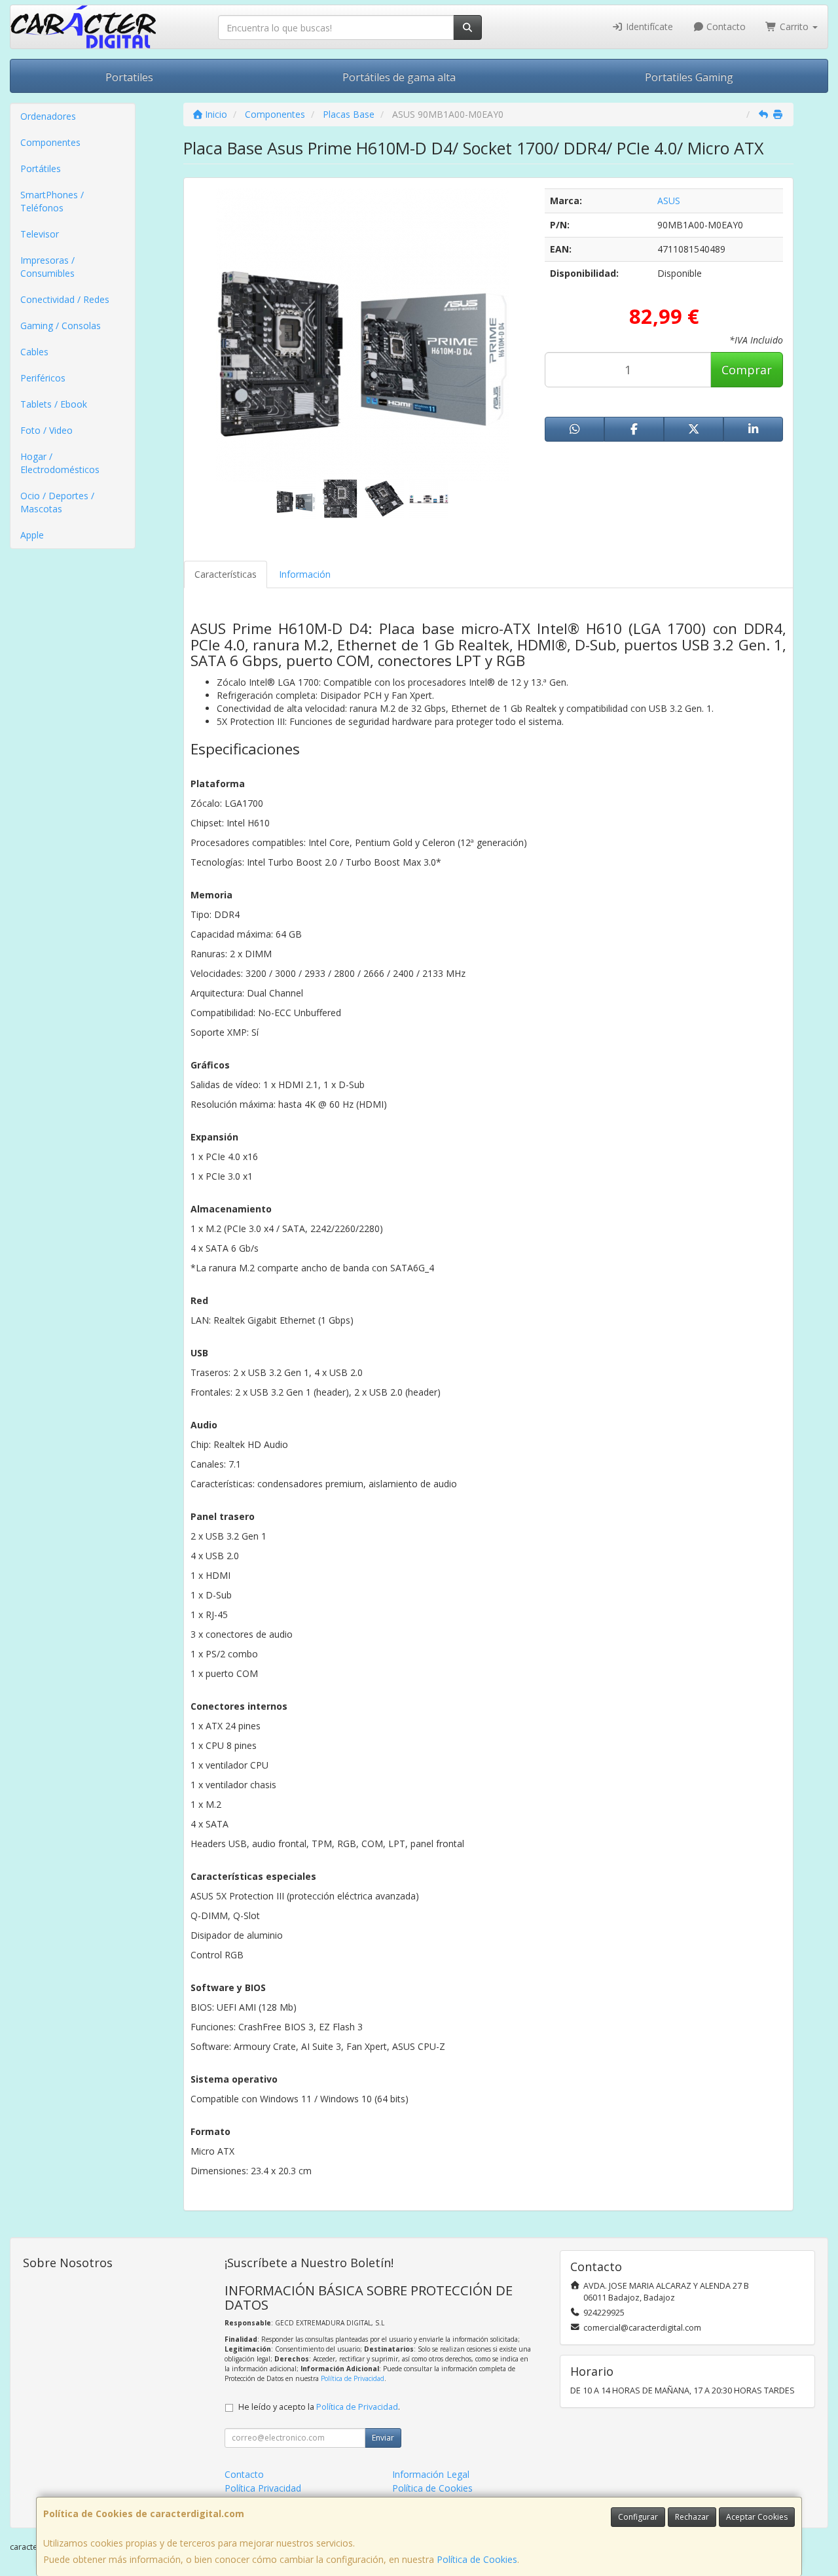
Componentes (50, 142)
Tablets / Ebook (54, 404)
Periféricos (43, 378)
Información (305, 574)
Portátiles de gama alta (399, 77)
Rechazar (692, 2517)
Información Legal (431, 2474)
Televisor (40, 234)
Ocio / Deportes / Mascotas (57, 502)
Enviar (383, 2438)
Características (226, 574)
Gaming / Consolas (61, 326)
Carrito (794, 26)
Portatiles (129, 77)
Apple (32, 535)
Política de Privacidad (353, 2378)
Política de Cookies (477, 2559)
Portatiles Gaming (689, 77)
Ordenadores (48, 116)
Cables (34, 352)
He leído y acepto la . (319, 2407)
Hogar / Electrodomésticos (60, 463)
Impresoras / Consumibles (47, 267)
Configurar (638, 2517)
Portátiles (41, 168)
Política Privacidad (263, 2488)
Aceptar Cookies (757, 2517)
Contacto (725, 26)
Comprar (747, 370)
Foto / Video (46, 430)
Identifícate (648, 26)
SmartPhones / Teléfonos (52, 201)
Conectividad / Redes (65, 299)
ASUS (669, 201)
